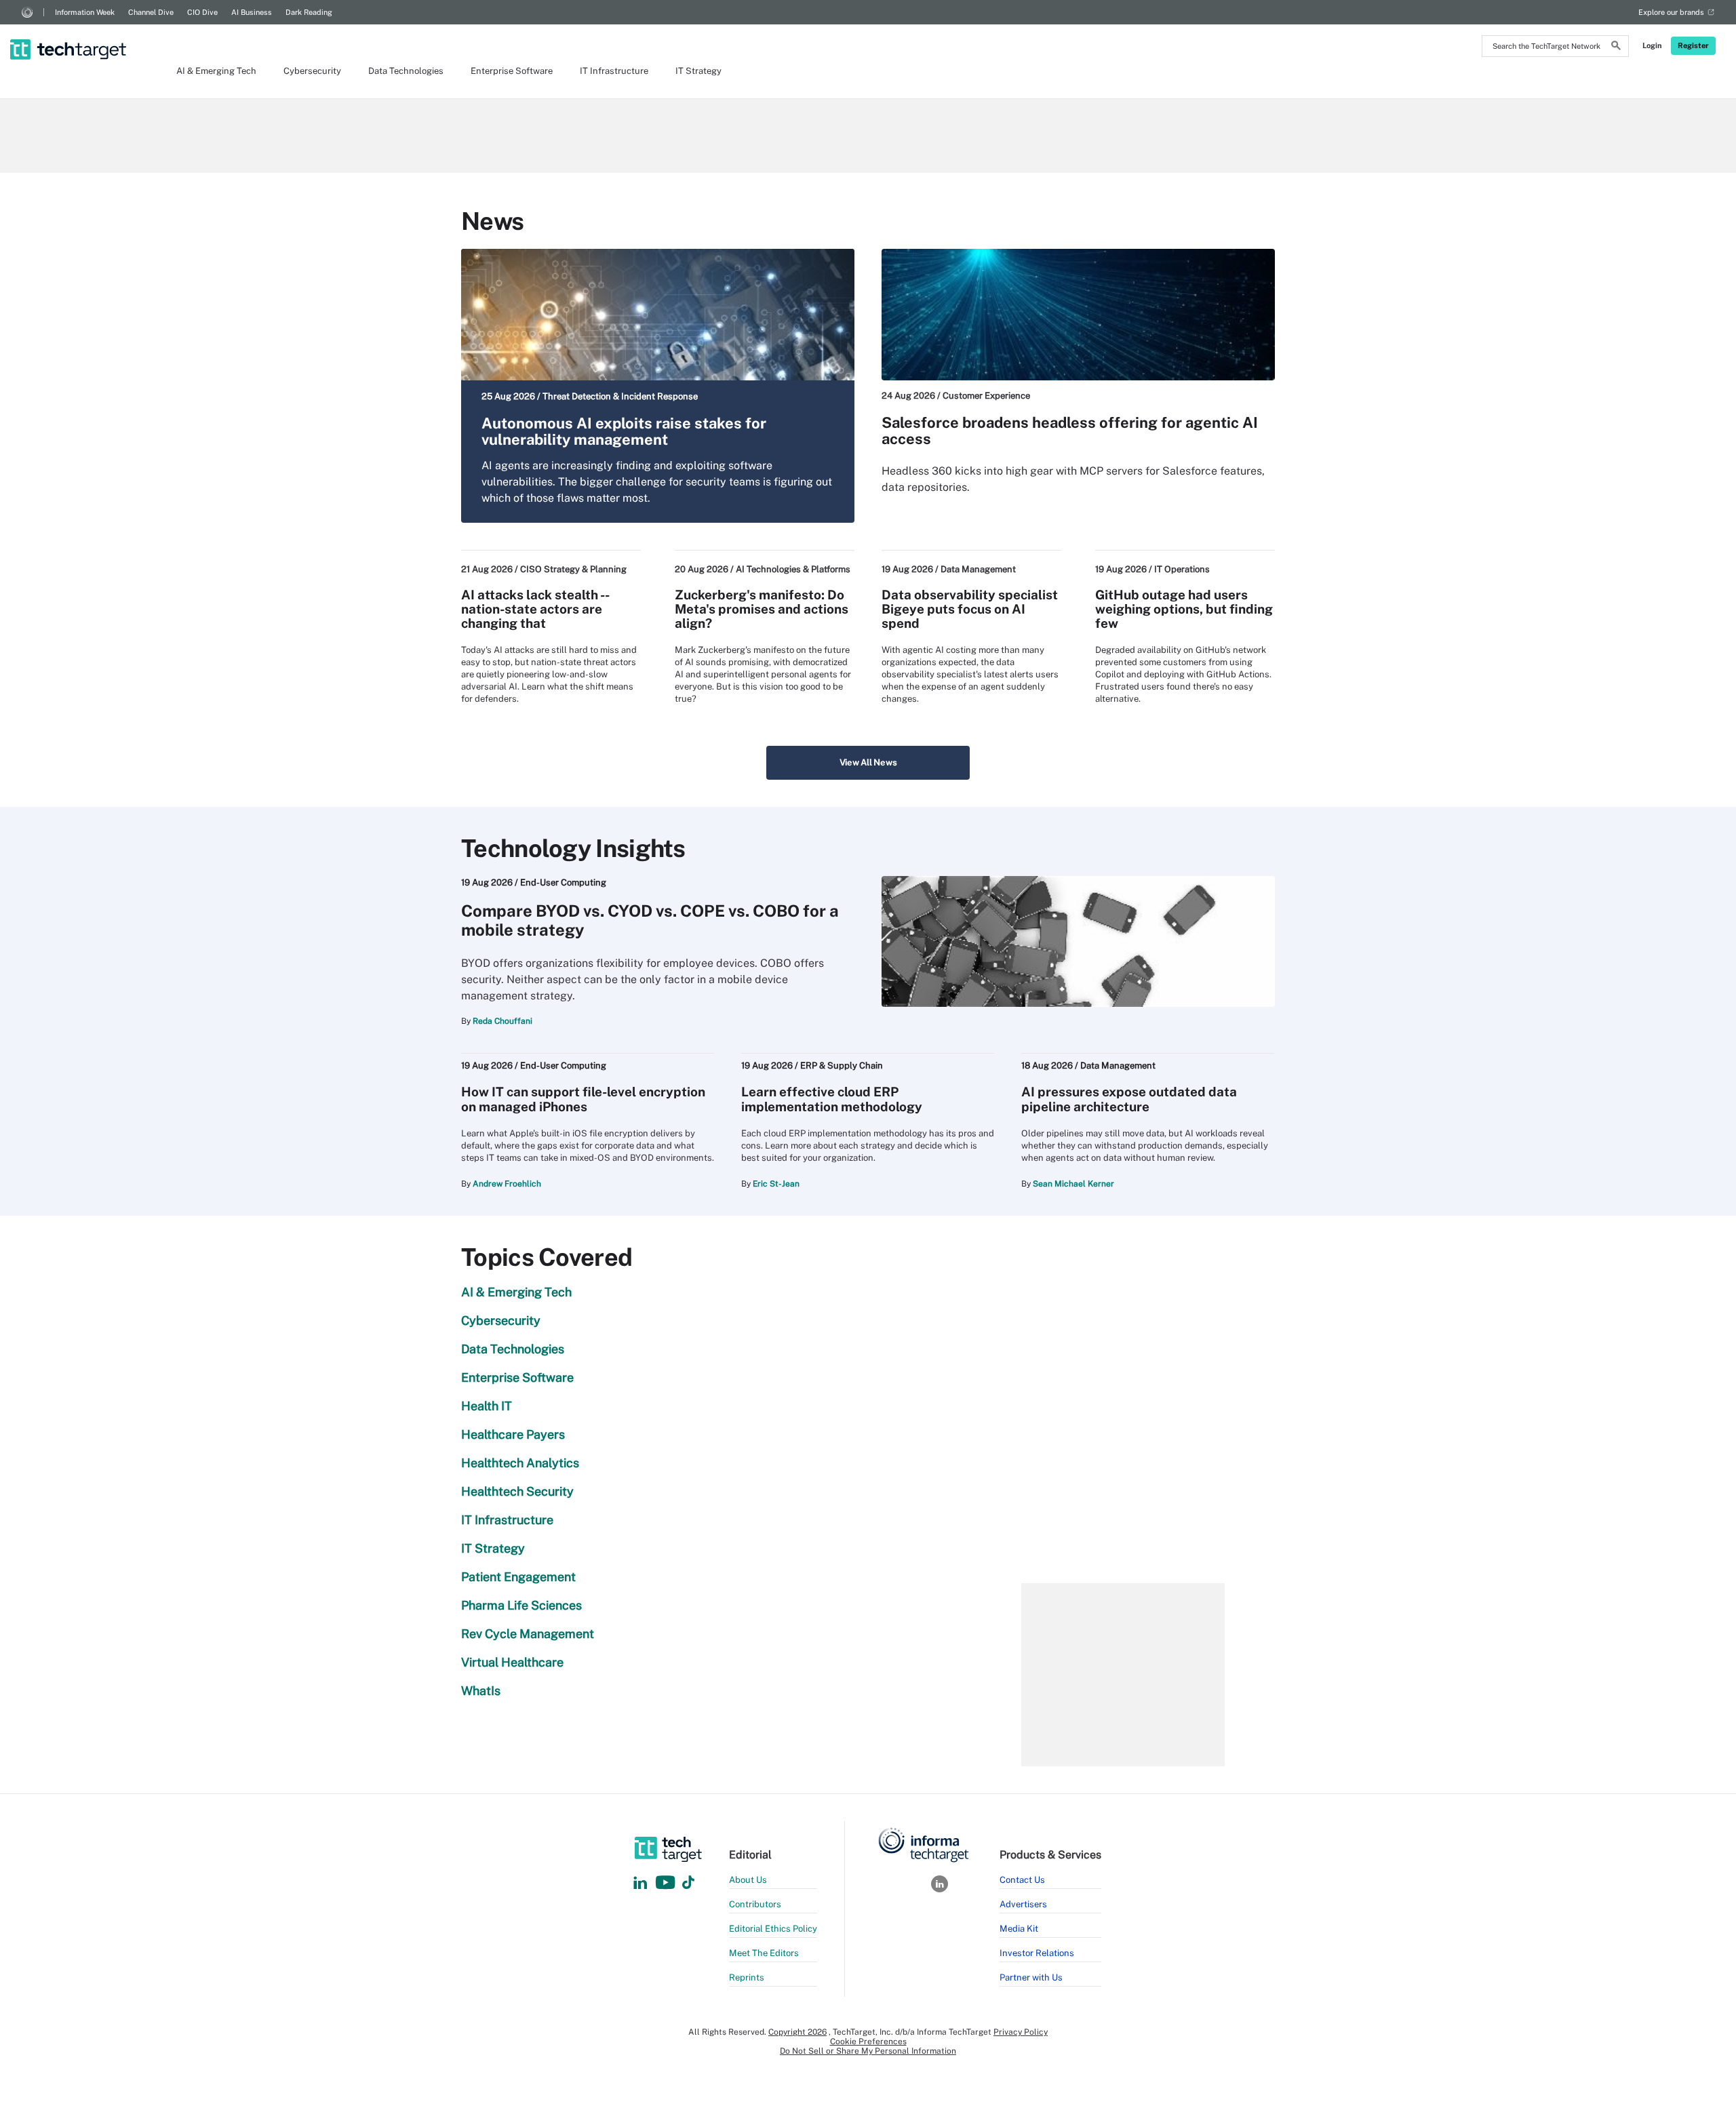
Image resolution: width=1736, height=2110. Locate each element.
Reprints (747, 1977)
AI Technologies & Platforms (793, 569)
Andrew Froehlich (507, 1184)
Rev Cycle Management (528, 1634)
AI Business (252, 12)
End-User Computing (563, 882)
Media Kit (1019, 1929)
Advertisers (1023, 1904)
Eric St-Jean (776, 1184)
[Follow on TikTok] (688, 1883)
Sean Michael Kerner (1073, 1184)
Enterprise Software (512, 71)
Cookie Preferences (868, 2042)
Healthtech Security (517, 1491)
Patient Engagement (518, 1577)
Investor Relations (1037, 1953)
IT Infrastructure (614, 71)
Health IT (487, 1406)
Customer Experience (986, 396)
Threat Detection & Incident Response (620, 396)
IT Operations (1182, 569)
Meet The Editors (764, 1953)
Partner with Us (1031, 1977)
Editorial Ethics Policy (773, 1929)
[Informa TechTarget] (27, 12)
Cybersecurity (312, 71)
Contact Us (1022, 1880)
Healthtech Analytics (520, 1463)
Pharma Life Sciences (521, 1605)
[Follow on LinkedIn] (640, 1883)
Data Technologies (406, 71)
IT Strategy (698, 71)
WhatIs (481, 1691)
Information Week (85, 12)
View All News (868, 762)
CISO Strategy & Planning (573, 569)
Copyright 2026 (797, 2032)
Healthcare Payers (513, 1434)
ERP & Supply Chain (842, 1066)
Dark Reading (309, 12)
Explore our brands (1671, 12)
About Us (748, 1880)
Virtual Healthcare (512, 1662)
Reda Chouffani (502, 1021)
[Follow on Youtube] (667, 1883)
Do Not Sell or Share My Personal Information (868, 2051)
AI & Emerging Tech (216, 71)
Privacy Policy (1021, 2032)
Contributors (755, 1904)
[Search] (1616, 47)
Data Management (978, 569)
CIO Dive (202, 12)
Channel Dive (151, 12)
